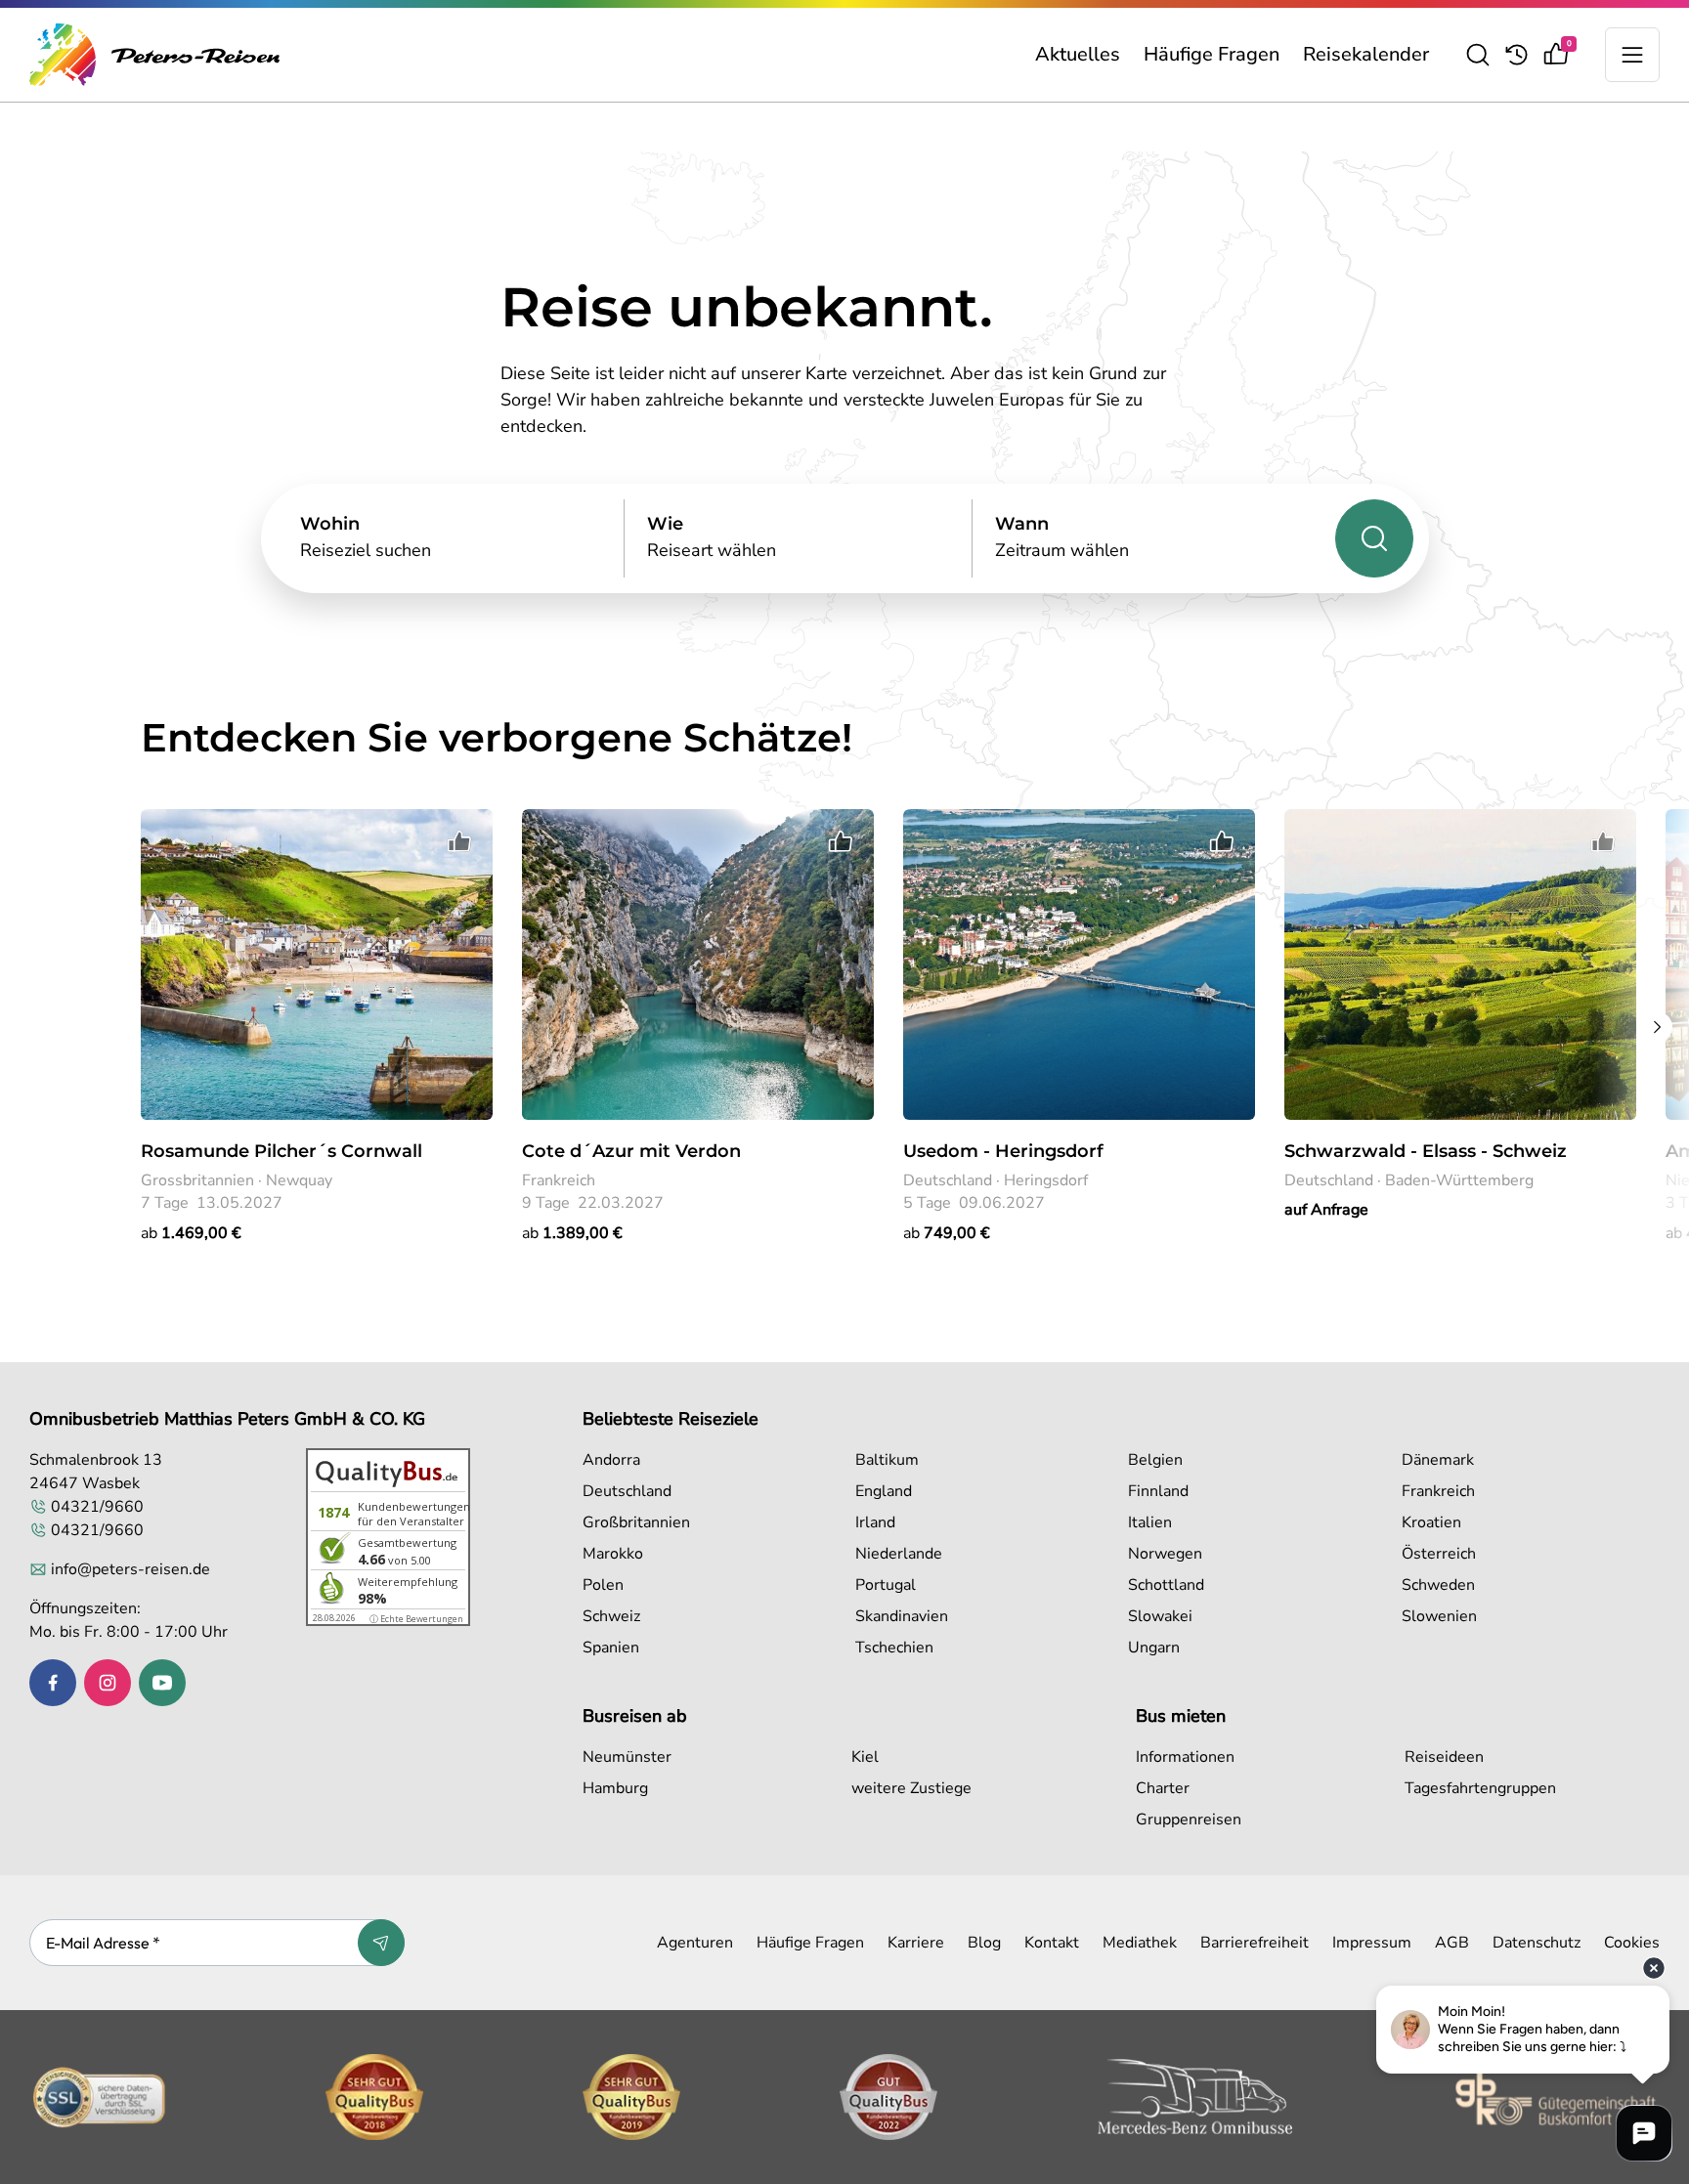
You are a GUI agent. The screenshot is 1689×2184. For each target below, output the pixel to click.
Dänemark (1438, 1460)
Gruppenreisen (1189, 1820)
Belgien (1155, 1460)
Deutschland (627, 1491)
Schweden (1438, 1585)
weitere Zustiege (911, 1788)
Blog (984, 1943)
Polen (603, 1585)
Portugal (886, 1585)
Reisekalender (1366, 54)
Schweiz (611, 1616)
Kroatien (1431, 1522)
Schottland (1166, 1585)
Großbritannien (636, 1522)
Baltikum (887, 1460)
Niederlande (899, 1554)
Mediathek (1140, 1943)
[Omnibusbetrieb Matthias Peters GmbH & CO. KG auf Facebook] (53, 1683)
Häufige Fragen (1212, 54)
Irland (875, 1522)
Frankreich (1438, 1491)
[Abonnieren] (381, 1943)
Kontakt (1052, 1943)
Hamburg (615, 1788)
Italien (1150, 1522)
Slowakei (1160, 1616)
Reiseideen (1444, 1757)
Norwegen (1165, 1554)
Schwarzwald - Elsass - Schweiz (1426, 1151)
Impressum (1372, 1943)
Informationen (1185, 1757)
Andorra (611, 1460)
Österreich (1439, 1554)
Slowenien (1439, 1616)
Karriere (916, 1943)
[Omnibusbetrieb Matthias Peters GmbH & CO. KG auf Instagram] (108, 1683)
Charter (1163, 1788)
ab (191, 1233)
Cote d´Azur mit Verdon (631, 1151)
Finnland (1158, 1491)
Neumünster (627, 1757)
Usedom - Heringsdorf (1003, 1151)
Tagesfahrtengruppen (1480, 1788)
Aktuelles (1078, 54)
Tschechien (894, 1648)
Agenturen (695, 1943)
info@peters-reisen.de (130, 1569)
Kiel (865, 1757)
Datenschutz (1537, 1943)
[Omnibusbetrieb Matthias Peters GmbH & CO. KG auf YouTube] (162, 1683)
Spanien (611, 1648)
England (884, 1491)
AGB (1452, 1943)
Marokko (613, 1554)
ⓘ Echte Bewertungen (416, 1619)
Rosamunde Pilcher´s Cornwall (281, 1151)
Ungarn (1154, 1648)
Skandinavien (902, 1616)
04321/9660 (97, 1507)
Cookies (1632, 1943)
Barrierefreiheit (1255, 1943)
